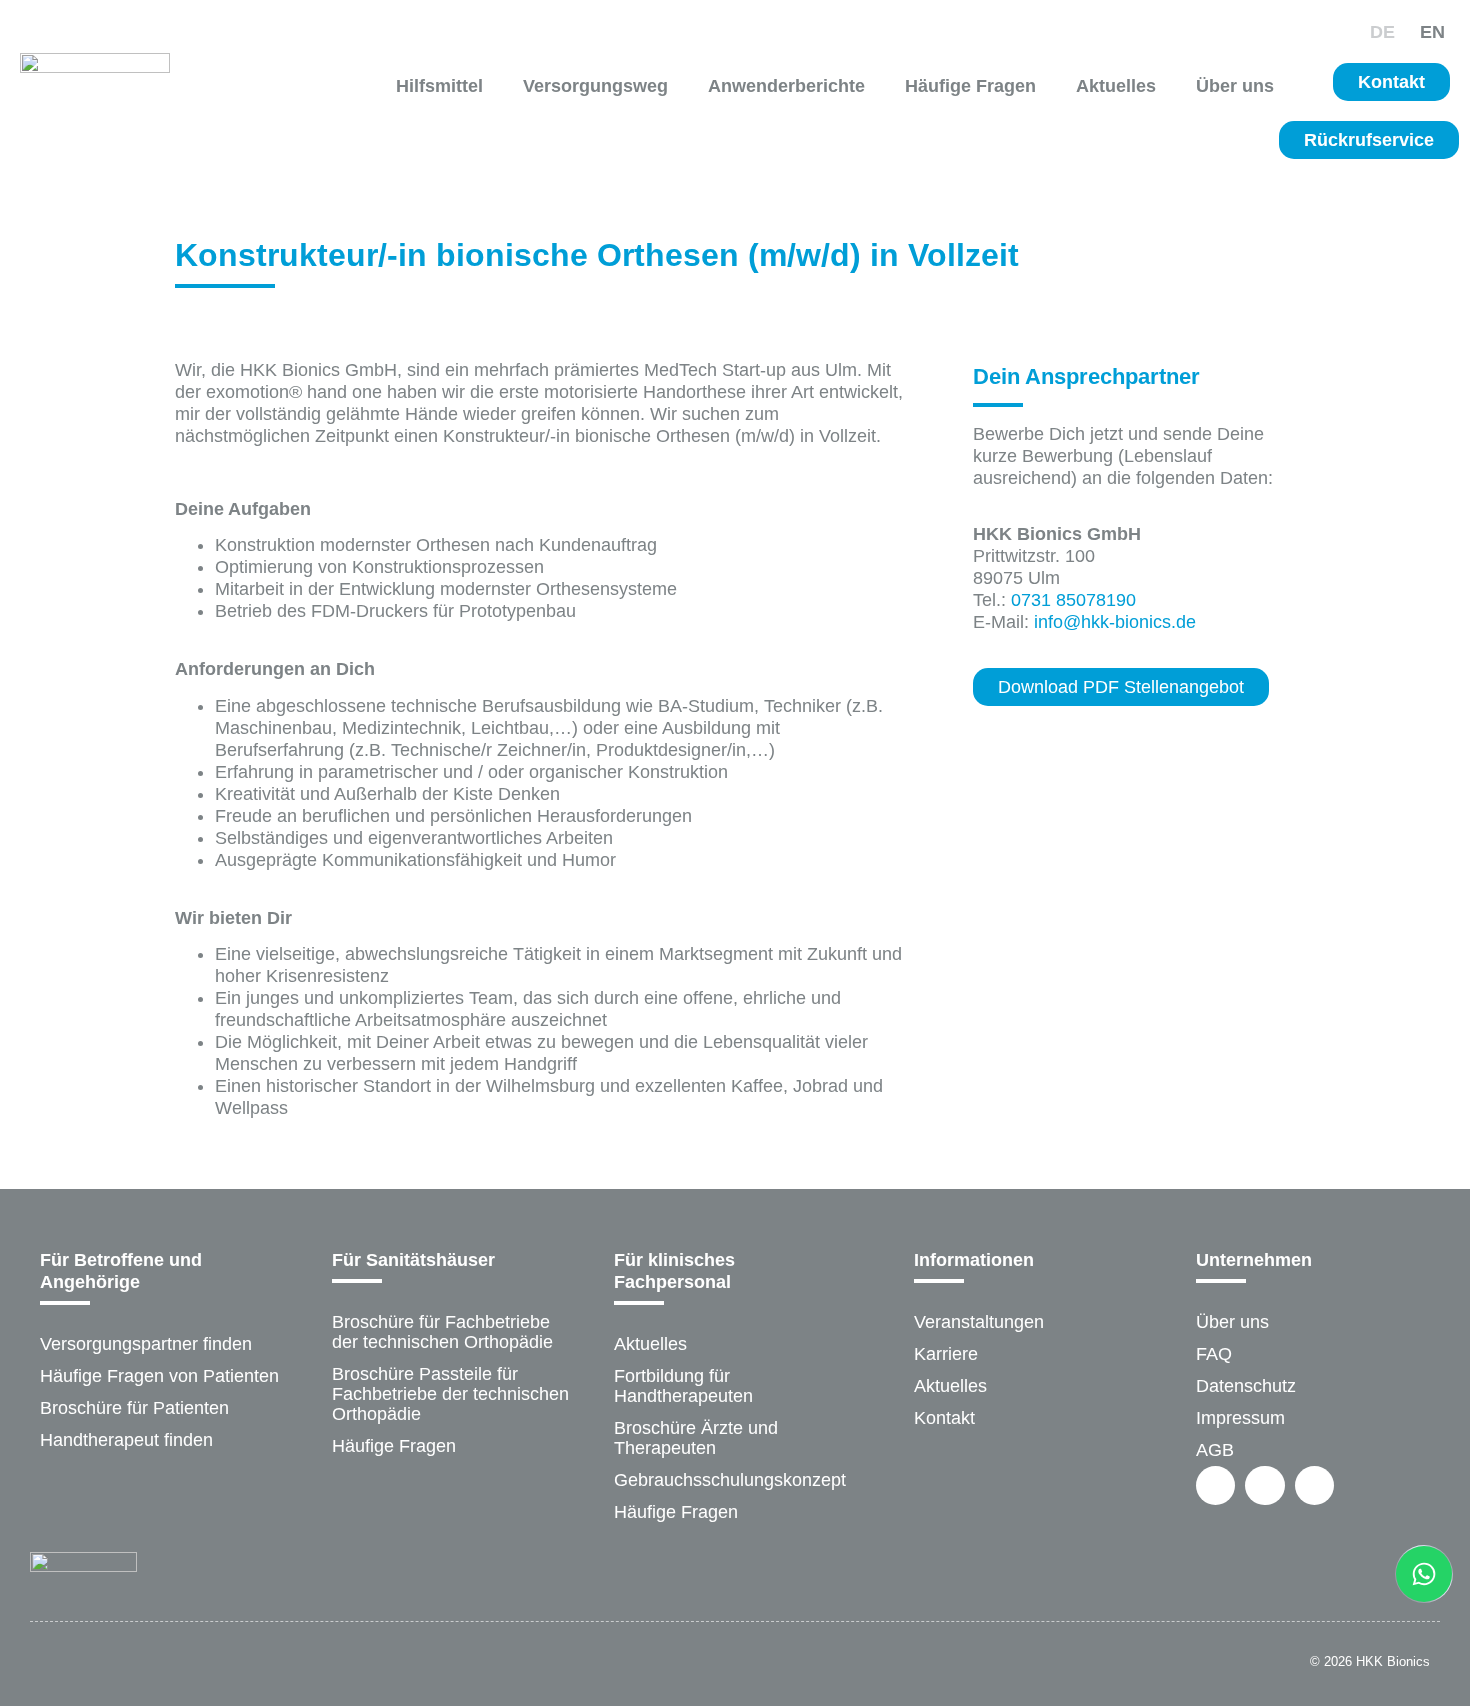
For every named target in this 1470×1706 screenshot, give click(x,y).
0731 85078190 (1073, 600)
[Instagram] (1264, 1485)
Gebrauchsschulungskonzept (730, 1480)
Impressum (1240, 1418)
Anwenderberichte (786, 86)
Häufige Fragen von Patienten (159, 1376)
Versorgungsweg (595, 86)
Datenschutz (1246, 1386)
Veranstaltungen (979, 1322)
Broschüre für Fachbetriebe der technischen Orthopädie (442, 1332)
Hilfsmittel (439, 86)
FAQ (1214, 1354)
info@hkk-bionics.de (1115, 622)
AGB (1215, 1450)
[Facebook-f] (1215, 1485)
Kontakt (944, 1418)
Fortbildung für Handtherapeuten (683, 1386)
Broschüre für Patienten (134, 1408)
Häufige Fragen (970, 86)
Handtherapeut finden (126, 1440)
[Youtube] (1314, 1485)
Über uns (1235, 86)
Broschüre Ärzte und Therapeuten (696, 1438)
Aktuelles (1116, 86)
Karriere (946, 1354)
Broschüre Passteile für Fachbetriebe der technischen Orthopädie (450, 1394)
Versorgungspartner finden (146, 1344)
